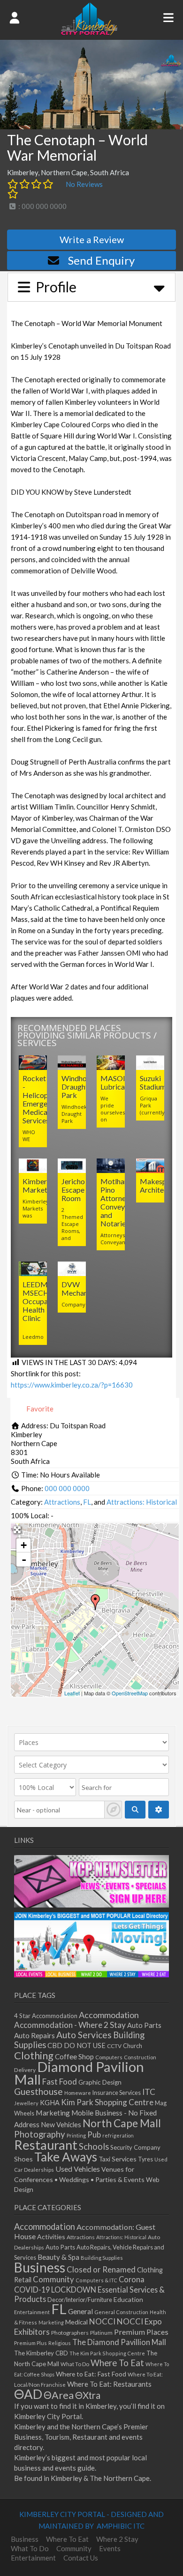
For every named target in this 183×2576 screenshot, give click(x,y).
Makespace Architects (159, 1185)
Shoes (23, 2159)
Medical (76, 2322)
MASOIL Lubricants (118, 1082)
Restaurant (46, 2145)
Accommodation (109, 2015)
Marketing (53, 2112)
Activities (51, 2237)
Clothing (34, 2055)
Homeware (78, 2093)
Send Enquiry (101, 260)
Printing (76, 2135)
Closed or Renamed (101, 2269)
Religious (60, 2343)
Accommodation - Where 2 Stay (70, 2025)
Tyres (145, 2159)
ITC (149, 2092)
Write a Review (92, 239)
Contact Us (81, 2558)
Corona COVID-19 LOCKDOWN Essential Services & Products (89, 2289)
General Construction (121, 2312)
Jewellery (26, 2103)
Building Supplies (102, 2258)
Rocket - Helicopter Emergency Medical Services (41, 1099)
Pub (94, 2134)
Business (40, 2267)
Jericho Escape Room (73, 1190)
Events (110, 2548)
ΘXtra (88, 2395)
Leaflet (72, 1693)
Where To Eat (117, 2363)
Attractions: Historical (142, 1502)
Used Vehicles (78, 2169)
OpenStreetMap (130, 1693)
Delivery (25, 2070)
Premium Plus (30, 2343)
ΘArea (59, 2395)
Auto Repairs (34, 2035)
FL (87, 1502)
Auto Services (84, 2035)
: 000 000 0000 (42, 206)
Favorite (39, 1409)
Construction (140, 2057)
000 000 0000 (67, 1488)
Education (128, 2299)
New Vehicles (61, 2125)
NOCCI (102, 2321)
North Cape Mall (122, 2123)
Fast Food (60, 2082)
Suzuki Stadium (153, 1082)
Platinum (101, 2333)
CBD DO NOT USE (76, 2045)
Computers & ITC (96, 2280)
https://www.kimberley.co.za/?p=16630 (72, 1385)
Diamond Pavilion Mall (79, 2073)
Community (53, 2279)
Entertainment (32, 2312)
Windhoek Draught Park (78, 1087)
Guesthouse (38, 2091)
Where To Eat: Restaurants (109, 2384)
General (80, 2311)
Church (133, 2046)
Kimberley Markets (39, 1185)
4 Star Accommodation (46, 2016)
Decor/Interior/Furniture (80, 2300)
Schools (94, 2146)
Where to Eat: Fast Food (91, 2374)
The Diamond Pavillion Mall (119, 2342)
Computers (109, 2057)
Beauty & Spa (58, 2257)
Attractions (62, 1502)
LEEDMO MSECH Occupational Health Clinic (44, 1301)
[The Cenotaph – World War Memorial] (95, 1602)
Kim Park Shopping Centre (107, 2102)
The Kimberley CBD (41, 2353)
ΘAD (28, 2394)
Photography (40, 2134)
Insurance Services (117, 2093)
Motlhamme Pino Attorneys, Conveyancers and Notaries (123, 1202)
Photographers (70, 2333)
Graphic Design (100, 2082)
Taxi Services (118, 2159)
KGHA (50, 2103)
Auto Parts (144, 2025)
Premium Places (141, 2332)
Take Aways (66, 2157)
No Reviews (84, 184)
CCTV (114, 2046)
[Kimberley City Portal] (89, 32)
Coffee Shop (74, 2056)
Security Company (135, 2147)
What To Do (75, 2364)
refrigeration (118, 2135)
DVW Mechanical (80, 1288)
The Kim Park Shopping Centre (107, 2353)
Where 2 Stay (117, 2539)
